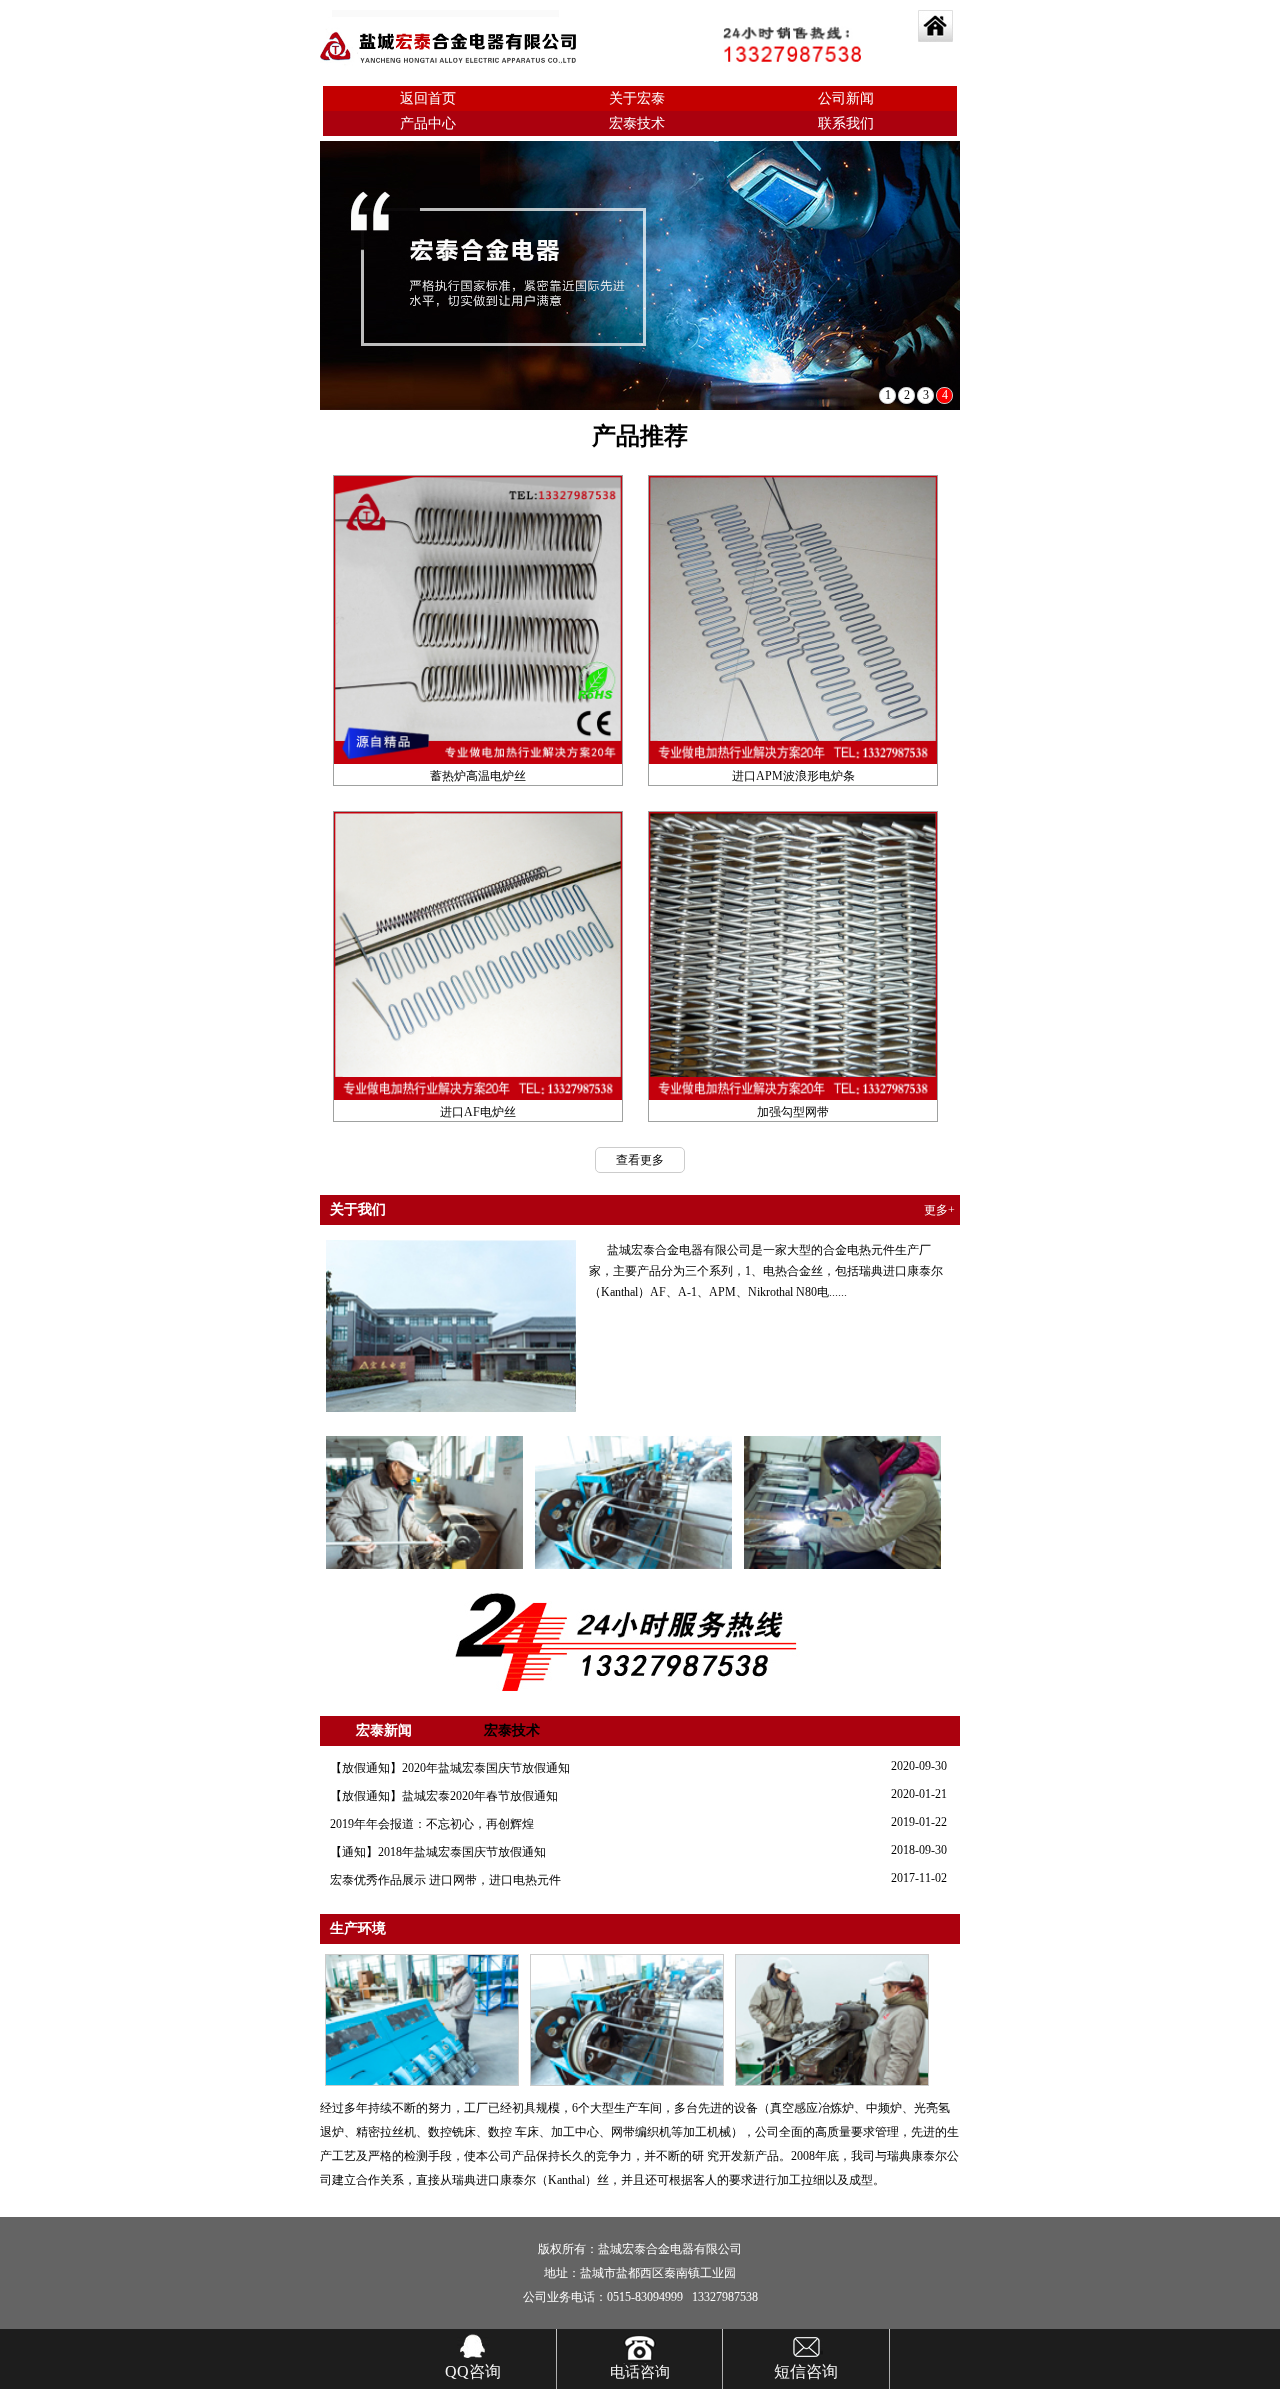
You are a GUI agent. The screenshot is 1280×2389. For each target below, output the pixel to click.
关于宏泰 (637, 98)
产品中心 (428, 123)
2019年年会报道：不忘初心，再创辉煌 (432, 1824)
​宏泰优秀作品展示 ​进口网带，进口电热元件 (445, 1880)
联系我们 (846, 123)
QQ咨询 (473, 2371)
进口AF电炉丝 (478, 1112)
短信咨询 (806, 2371)
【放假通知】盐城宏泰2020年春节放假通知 (444, 1796)
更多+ (939, 1210)
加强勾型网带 (793, 1112)
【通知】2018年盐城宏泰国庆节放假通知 (438, 1852)
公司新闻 (846, 98)
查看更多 (640, 1160)
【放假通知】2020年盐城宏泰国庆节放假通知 (450, 1768)
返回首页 (428, 98)
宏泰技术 (637, 123)
